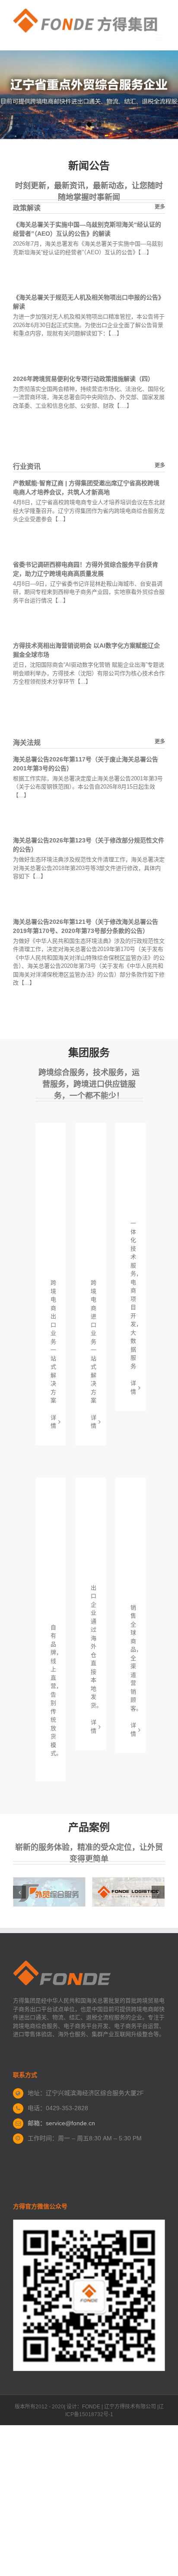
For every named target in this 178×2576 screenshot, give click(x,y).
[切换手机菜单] (161, 37)
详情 (53, 1422)
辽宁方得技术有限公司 (130, 2407)
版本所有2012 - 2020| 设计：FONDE (57, 2407)
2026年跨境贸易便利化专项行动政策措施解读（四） (83, 379)
